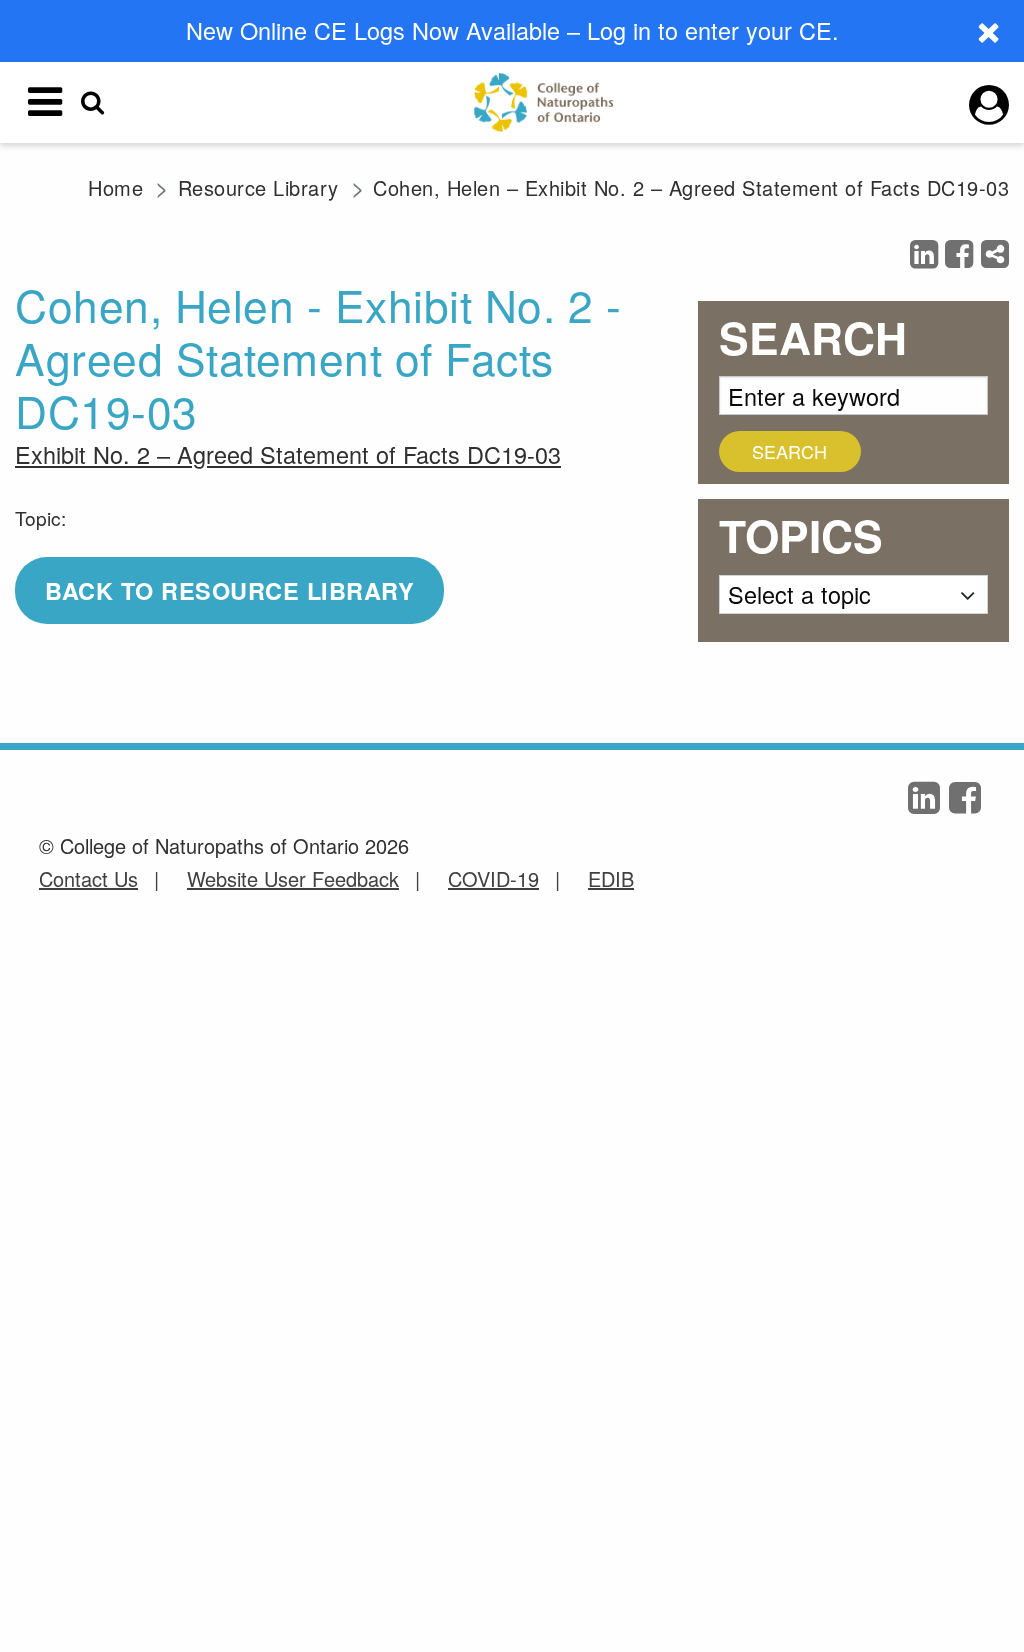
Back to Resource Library (229, 590)
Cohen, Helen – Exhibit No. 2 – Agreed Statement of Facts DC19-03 (691, 187)
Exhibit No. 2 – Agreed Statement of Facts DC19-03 (288, 454)
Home (115, 187)
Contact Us (88, 878)
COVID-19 (493, 878)
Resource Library (258, 187)
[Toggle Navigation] (45, 102)
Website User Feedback (293, 878)
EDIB (611, 878)
